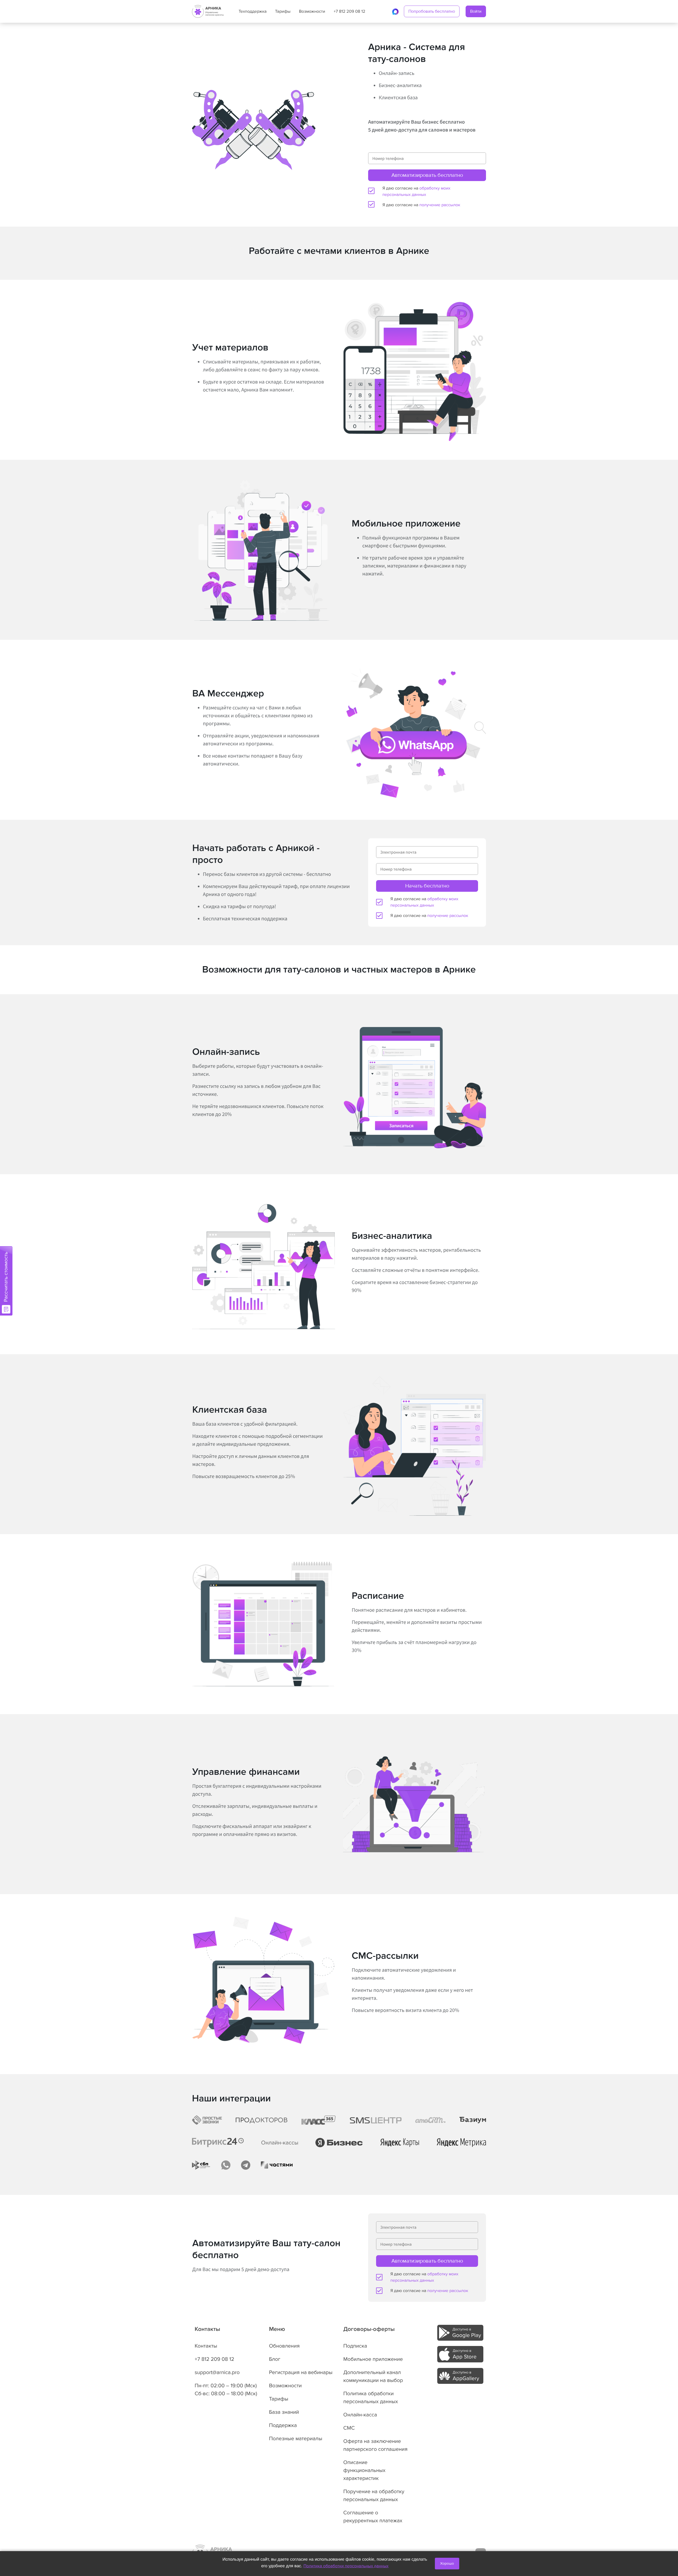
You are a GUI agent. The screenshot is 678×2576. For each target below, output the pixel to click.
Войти (476, 11)
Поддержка (283, 2425)
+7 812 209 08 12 (349, 11)
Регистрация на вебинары (301, 2372)
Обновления (284, 2346)
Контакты (206, 2346)
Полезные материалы (296, 2439)
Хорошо (447, 2563)
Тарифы (283, 11)
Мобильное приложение (373, 2359)
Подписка (355, 2346)
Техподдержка (253, 11)
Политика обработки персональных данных (346, 2566)
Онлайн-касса (360, 2415)
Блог (275, 2359)
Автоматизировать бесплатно (427, 175)
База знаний (284, 2412)
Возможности (312, 11)
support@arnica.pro (217, 2372)
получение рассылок (440, 205)
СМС (349, 2428)
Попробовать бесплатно (432, 11)
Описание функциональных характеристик (364, 2470)
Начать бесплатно (427, 886)
